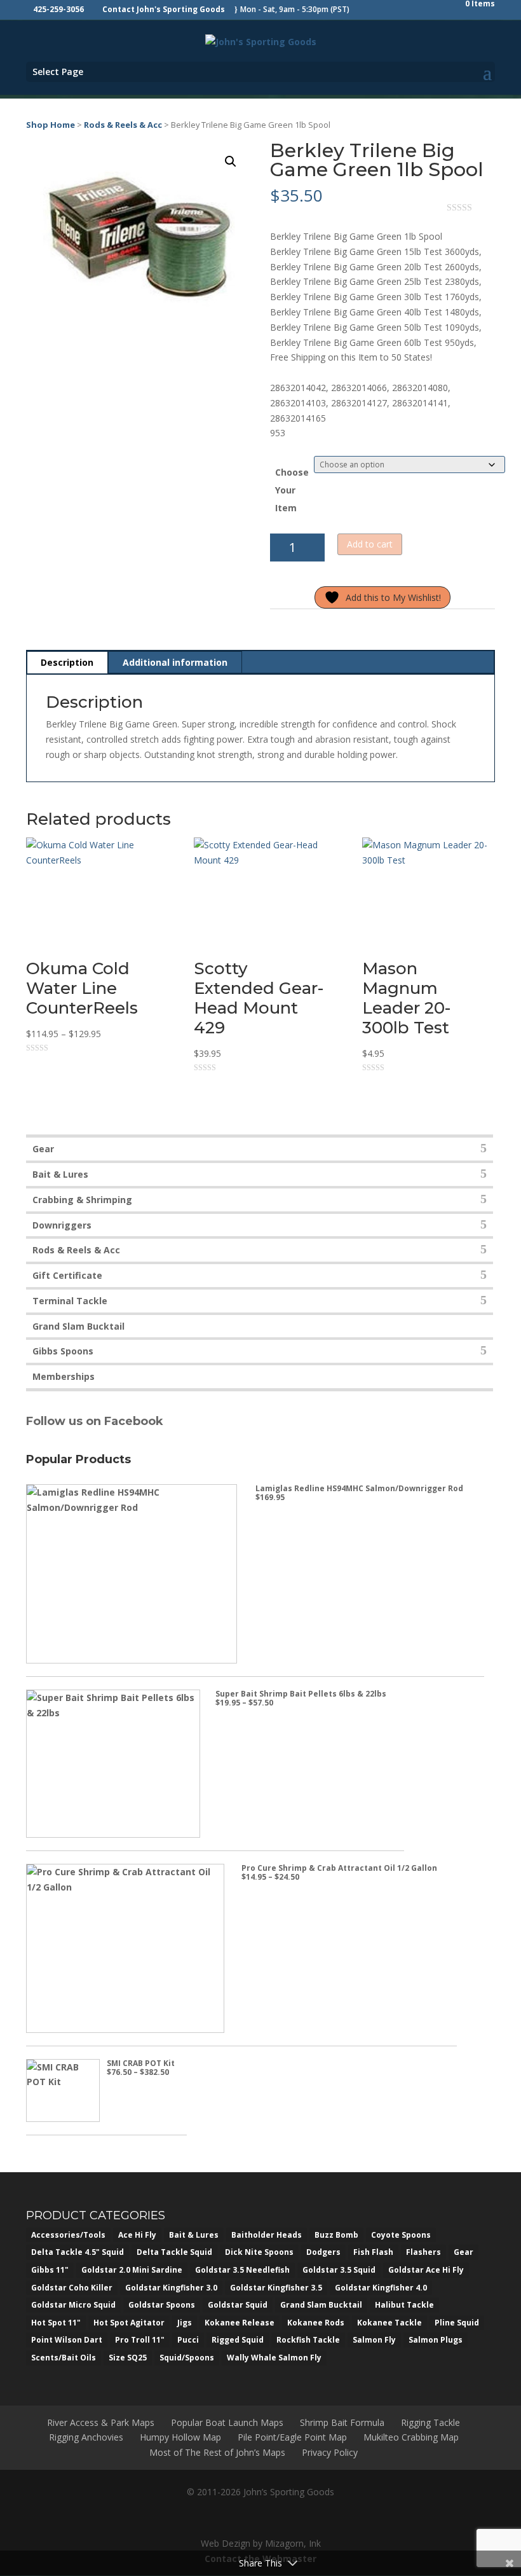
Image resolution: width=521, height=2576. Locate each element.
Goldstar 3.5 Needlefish (242, 2270)
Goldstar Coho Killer (72, 2288)
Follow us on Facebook (96, 1421)
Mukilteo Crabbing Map (411, 2437)
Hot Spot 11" (56, 2323)
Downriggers (62, 1225)
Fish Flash (373, 2252)
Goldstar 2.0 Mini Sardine (132, 2270)
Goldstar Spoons (162, 2305)
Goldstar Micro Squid (73, 2305)
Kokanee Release (240, 2323)
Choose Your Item (292, 490)
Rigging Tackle (430, 2422)
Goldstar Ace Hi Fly (426, 2270)
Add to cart (370, 544)
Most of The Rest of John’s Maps (217, 2452)
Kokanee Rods (316, 2323)
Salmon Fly (374, 2340)
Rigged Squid (238, 2340)
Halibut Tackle (404, 2305)
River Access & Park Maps (101, 2422)
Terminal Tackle (70, 1301)
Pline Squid (457, 2323)
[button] (231, 162)
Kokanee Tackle (389, 2323)
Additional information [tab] (175, 662)
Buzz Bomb (336, 2235)
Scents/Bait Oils (64, 2358)
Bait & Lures (60, 1174)
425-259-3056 (58, 9)
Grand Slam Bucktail (78, 1326)
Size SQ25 (128, 2358)
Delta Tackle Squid (174, 2252)
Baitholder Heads (267, 2235)
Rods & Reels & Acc (123, 125)
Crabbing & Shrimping (82, 1200)
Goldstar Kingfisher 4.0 (381, 2288)
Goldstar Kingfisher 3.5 (276, 2288)
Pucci (188, 2340)
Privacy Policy (330, 2452)
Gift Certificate (67, 1275)
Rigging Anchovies (86, 2437)
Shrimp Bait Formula (342, 2422)
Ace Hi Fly (137, 2235)
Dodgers (323, 2252)
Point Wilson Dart (67, 2340)
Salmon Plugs (436, 2340)
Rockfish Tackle (308, 2340)
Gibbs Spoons (63, 1351)
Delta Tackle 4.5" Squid (78, 2252)
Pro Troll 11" (140, 2340)
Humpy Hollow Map (180, 2437)
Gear (43, 1149)
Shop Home (51, 125)
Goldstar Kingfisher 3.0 (171, 2288)
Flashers (423, 2252)
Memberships (64, 1376)
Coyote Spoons (401, 2235)
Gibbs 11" (50, 2270)
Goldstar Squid (238, 2305)
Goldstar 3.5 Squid (339, 2270)
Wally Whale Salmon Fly (274, 2358)
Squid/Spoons (187, 2358)
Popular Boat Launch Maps (227, 2422)
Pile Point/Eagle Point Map (292, 2437)
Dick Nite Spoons (259, 2252)
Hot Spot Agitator (129, 2323)
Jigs (185, 2323)
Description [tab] (67, 662)
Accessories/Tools (68, 2235)
